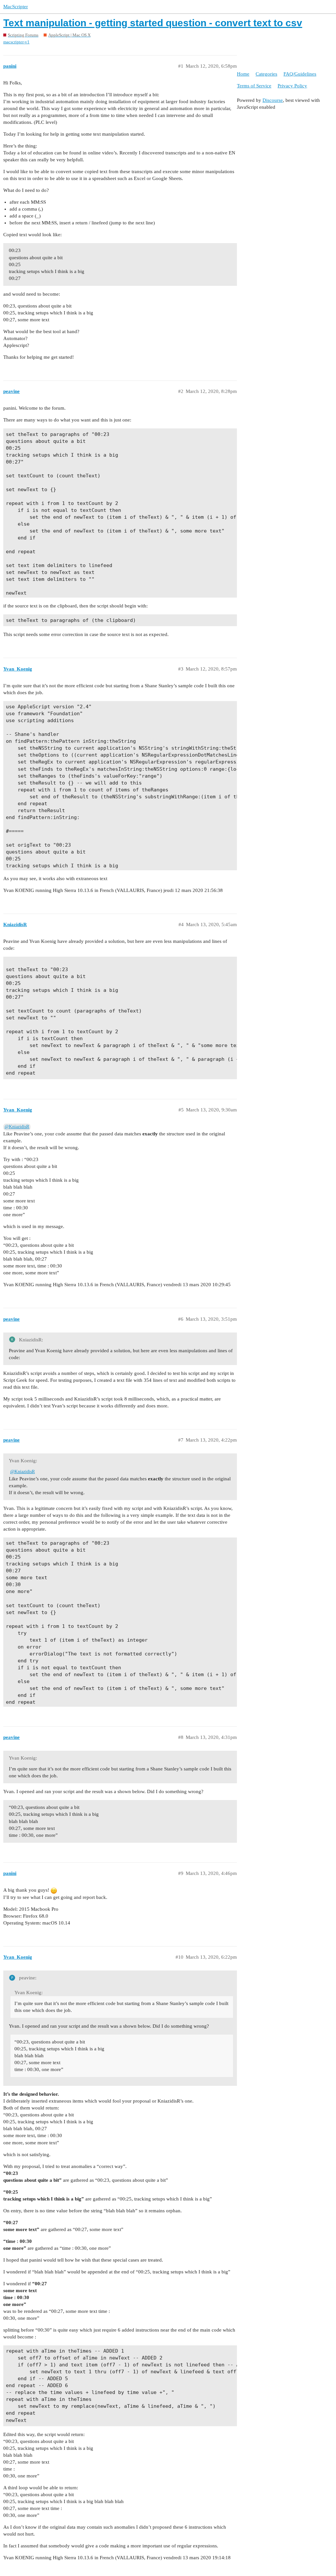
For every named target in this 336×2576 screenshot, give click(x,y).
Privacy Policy (292, 86)
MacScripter (16, 7)
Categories (266, 74)
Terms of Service (254, 86)
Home (243, 74)
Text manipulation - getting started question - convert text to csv (153, 23)
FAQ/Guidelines (300, 74)
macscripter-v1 (16, 42)
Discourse (273, 100)
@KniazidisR (17, 1127)
